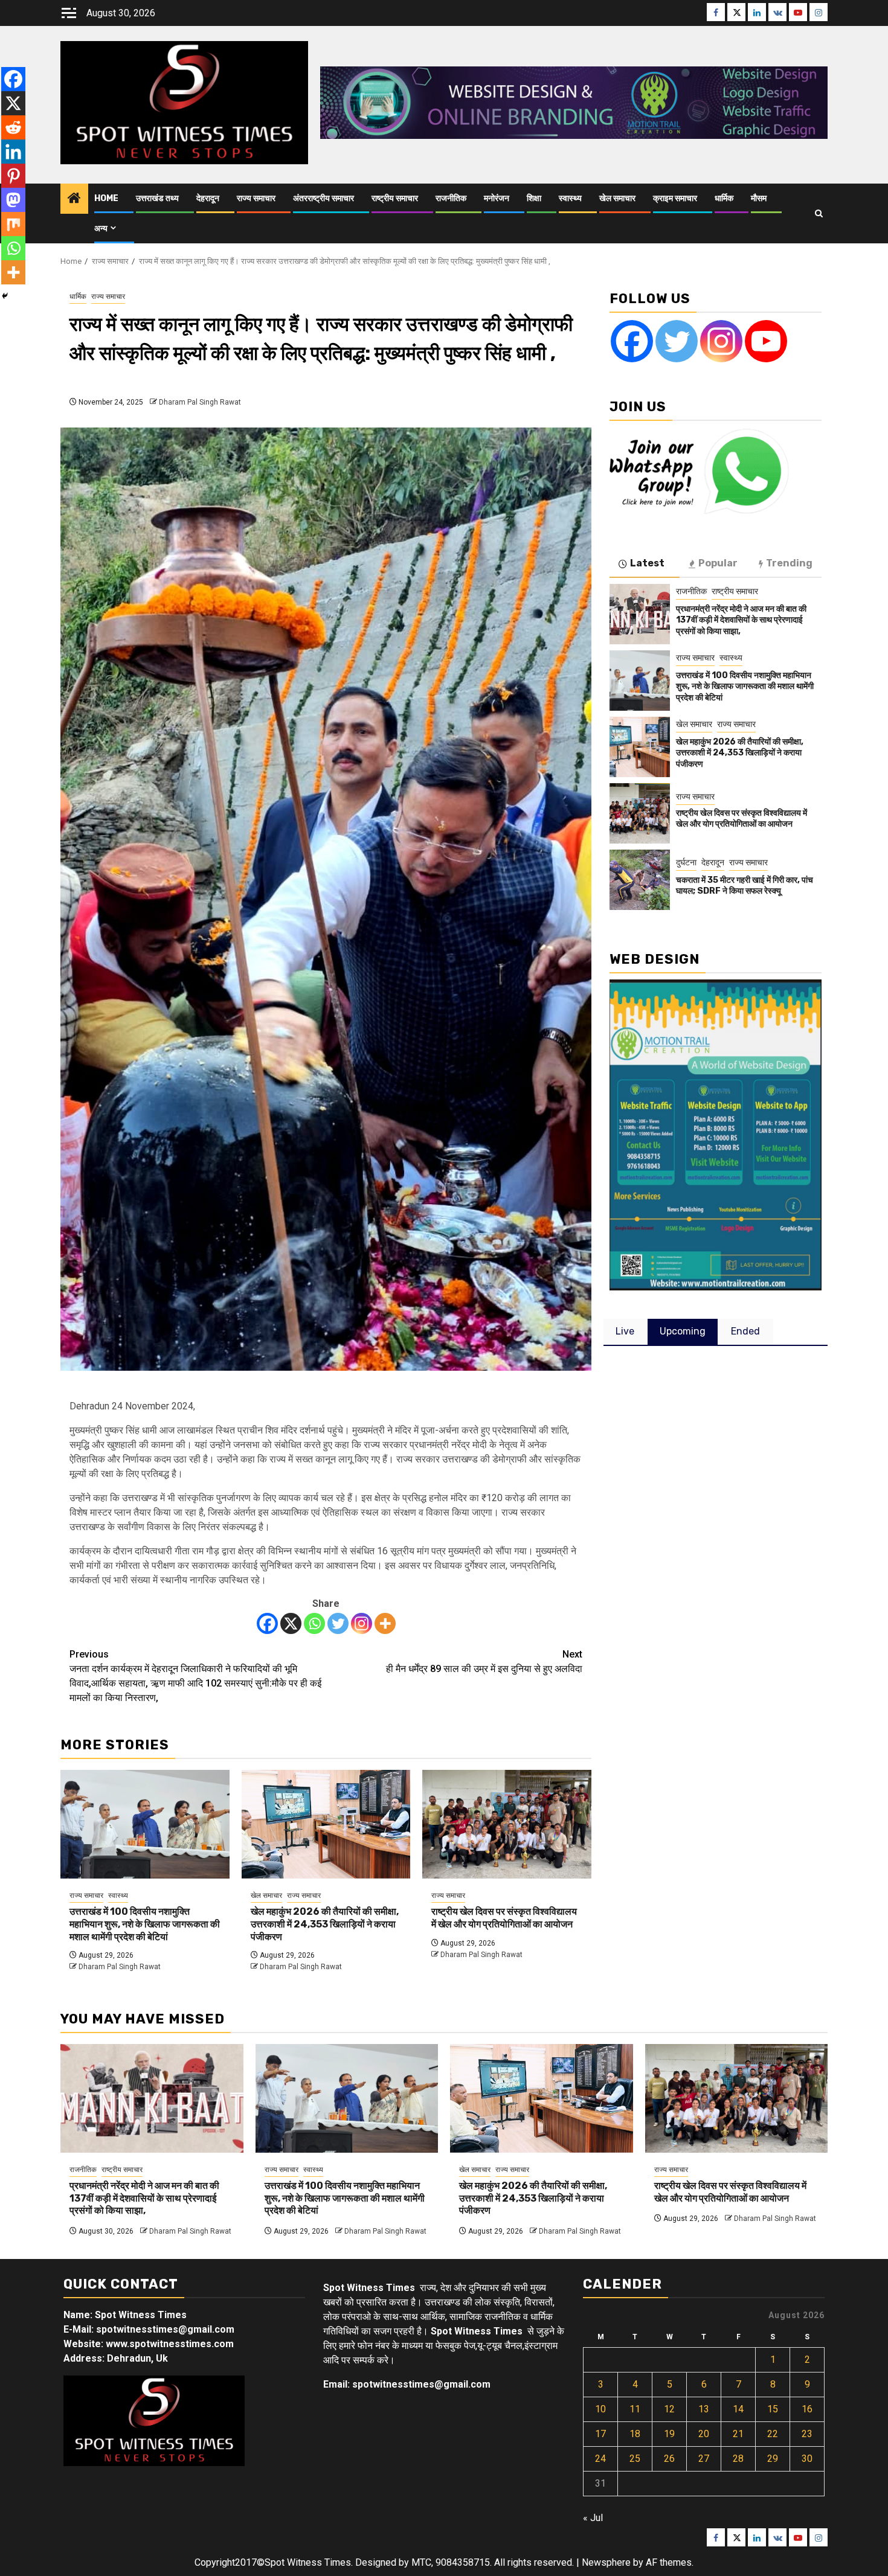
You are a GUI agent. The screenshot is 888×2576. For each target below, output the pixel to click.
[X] (291, 1623)
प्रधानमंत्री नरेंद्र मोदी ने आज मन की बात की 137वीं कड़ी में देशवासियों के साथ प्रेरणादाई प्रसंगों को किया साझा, (741, 620)
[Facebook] (267, 1623)
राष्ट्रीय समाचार (395, 198)
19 (669, 2434)
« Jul (593, 2518)
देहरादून (208, 198)
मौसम (759, 198)
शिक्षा (534, 198)
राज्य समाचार (256, 198)
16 (807, 2409)
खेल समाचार (617, 198)
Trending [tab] (789, 563)
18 (635, 2434)
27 (704, 2459)
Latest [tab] (647, 563)
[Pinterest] (13, 176)
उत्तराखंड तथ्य (157, 198)
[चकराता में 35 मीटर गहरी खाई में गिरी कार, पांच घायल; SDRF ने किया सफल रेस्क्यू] (640, 880)
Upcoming (683, 1331)
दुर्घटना (686, 862)
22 (773, 2434)
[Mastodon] (13, 200)
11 (635, 2409)
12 (669, 2409)
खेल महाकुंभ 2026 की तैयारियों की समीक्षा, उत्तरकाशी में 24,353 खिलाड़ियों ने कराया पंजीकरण (325, 1924)
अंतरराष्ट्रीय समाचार (323, 198)
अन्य (101, 229)
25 (635, 2459)
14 (738, 2409)
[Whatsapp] (314, 1623)
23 (807, 2434)
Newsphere (606, 2562)
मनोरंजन (497, 198)
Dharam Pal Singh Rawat (200, 402)
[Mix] (13, 224)
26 (669, 2459)
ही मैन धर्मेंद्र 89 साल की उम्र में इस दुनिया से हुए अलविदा (484, 1661)
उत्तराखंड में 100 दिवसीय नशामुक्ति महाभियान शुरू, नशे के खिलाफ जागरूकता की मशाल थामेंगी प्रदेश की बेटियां (145, 1924)
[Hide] (5, 296)
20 (704, 2434)
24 (600, 2459)
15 (773, 2409)
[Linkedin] (13, 152)
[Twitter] (338, 1623)
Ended (745, 1331)
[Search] (819, 213)
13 (704, 2409)
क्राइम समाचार (675, 198)
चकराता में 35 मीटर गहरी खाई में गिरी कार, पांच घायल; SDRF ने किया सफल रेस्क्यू (745, 886)
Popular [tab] (718, 563)
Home (106, 198)
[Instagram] (362, 1623)
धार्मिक (724, 198)
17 (600, 2434)
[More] (385, 1623)
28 (738, 2459)
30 (807, 2459)
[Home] (74, 199)
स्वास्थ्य (570, 198)
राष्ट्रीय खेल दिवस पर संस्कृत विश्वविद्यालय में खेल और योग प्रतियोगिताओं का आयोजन (504, 1918)
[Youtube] (766, 341)
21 (738, 2434)
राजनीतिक (451, 198)
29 (773, 2459)
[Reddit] (13, 127)
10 (600, 2409)
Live (625, 1331)
